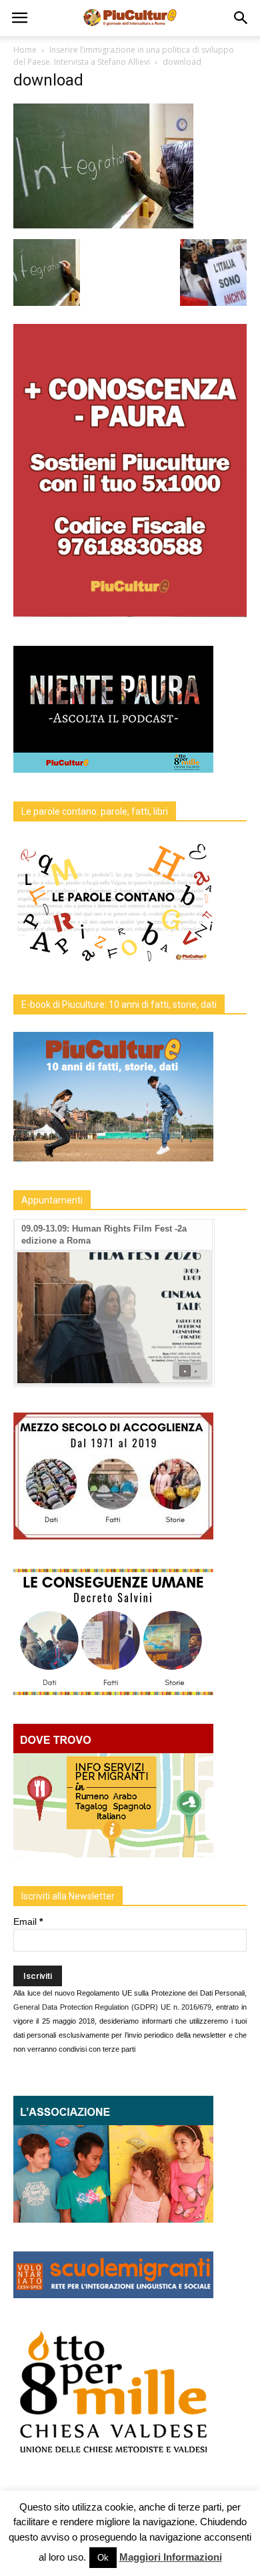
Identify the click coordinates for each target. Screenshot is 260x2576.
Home (25, 50)
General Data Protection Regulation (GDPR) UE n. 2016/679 (112, 2007)
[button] (241, 18)
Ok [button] (103, 2558)
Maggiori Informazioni (171, 2557)
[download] (103, 225)
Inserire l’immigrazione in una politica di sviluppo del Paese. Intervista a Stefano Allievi (124, 56)
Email (28, 1921)
